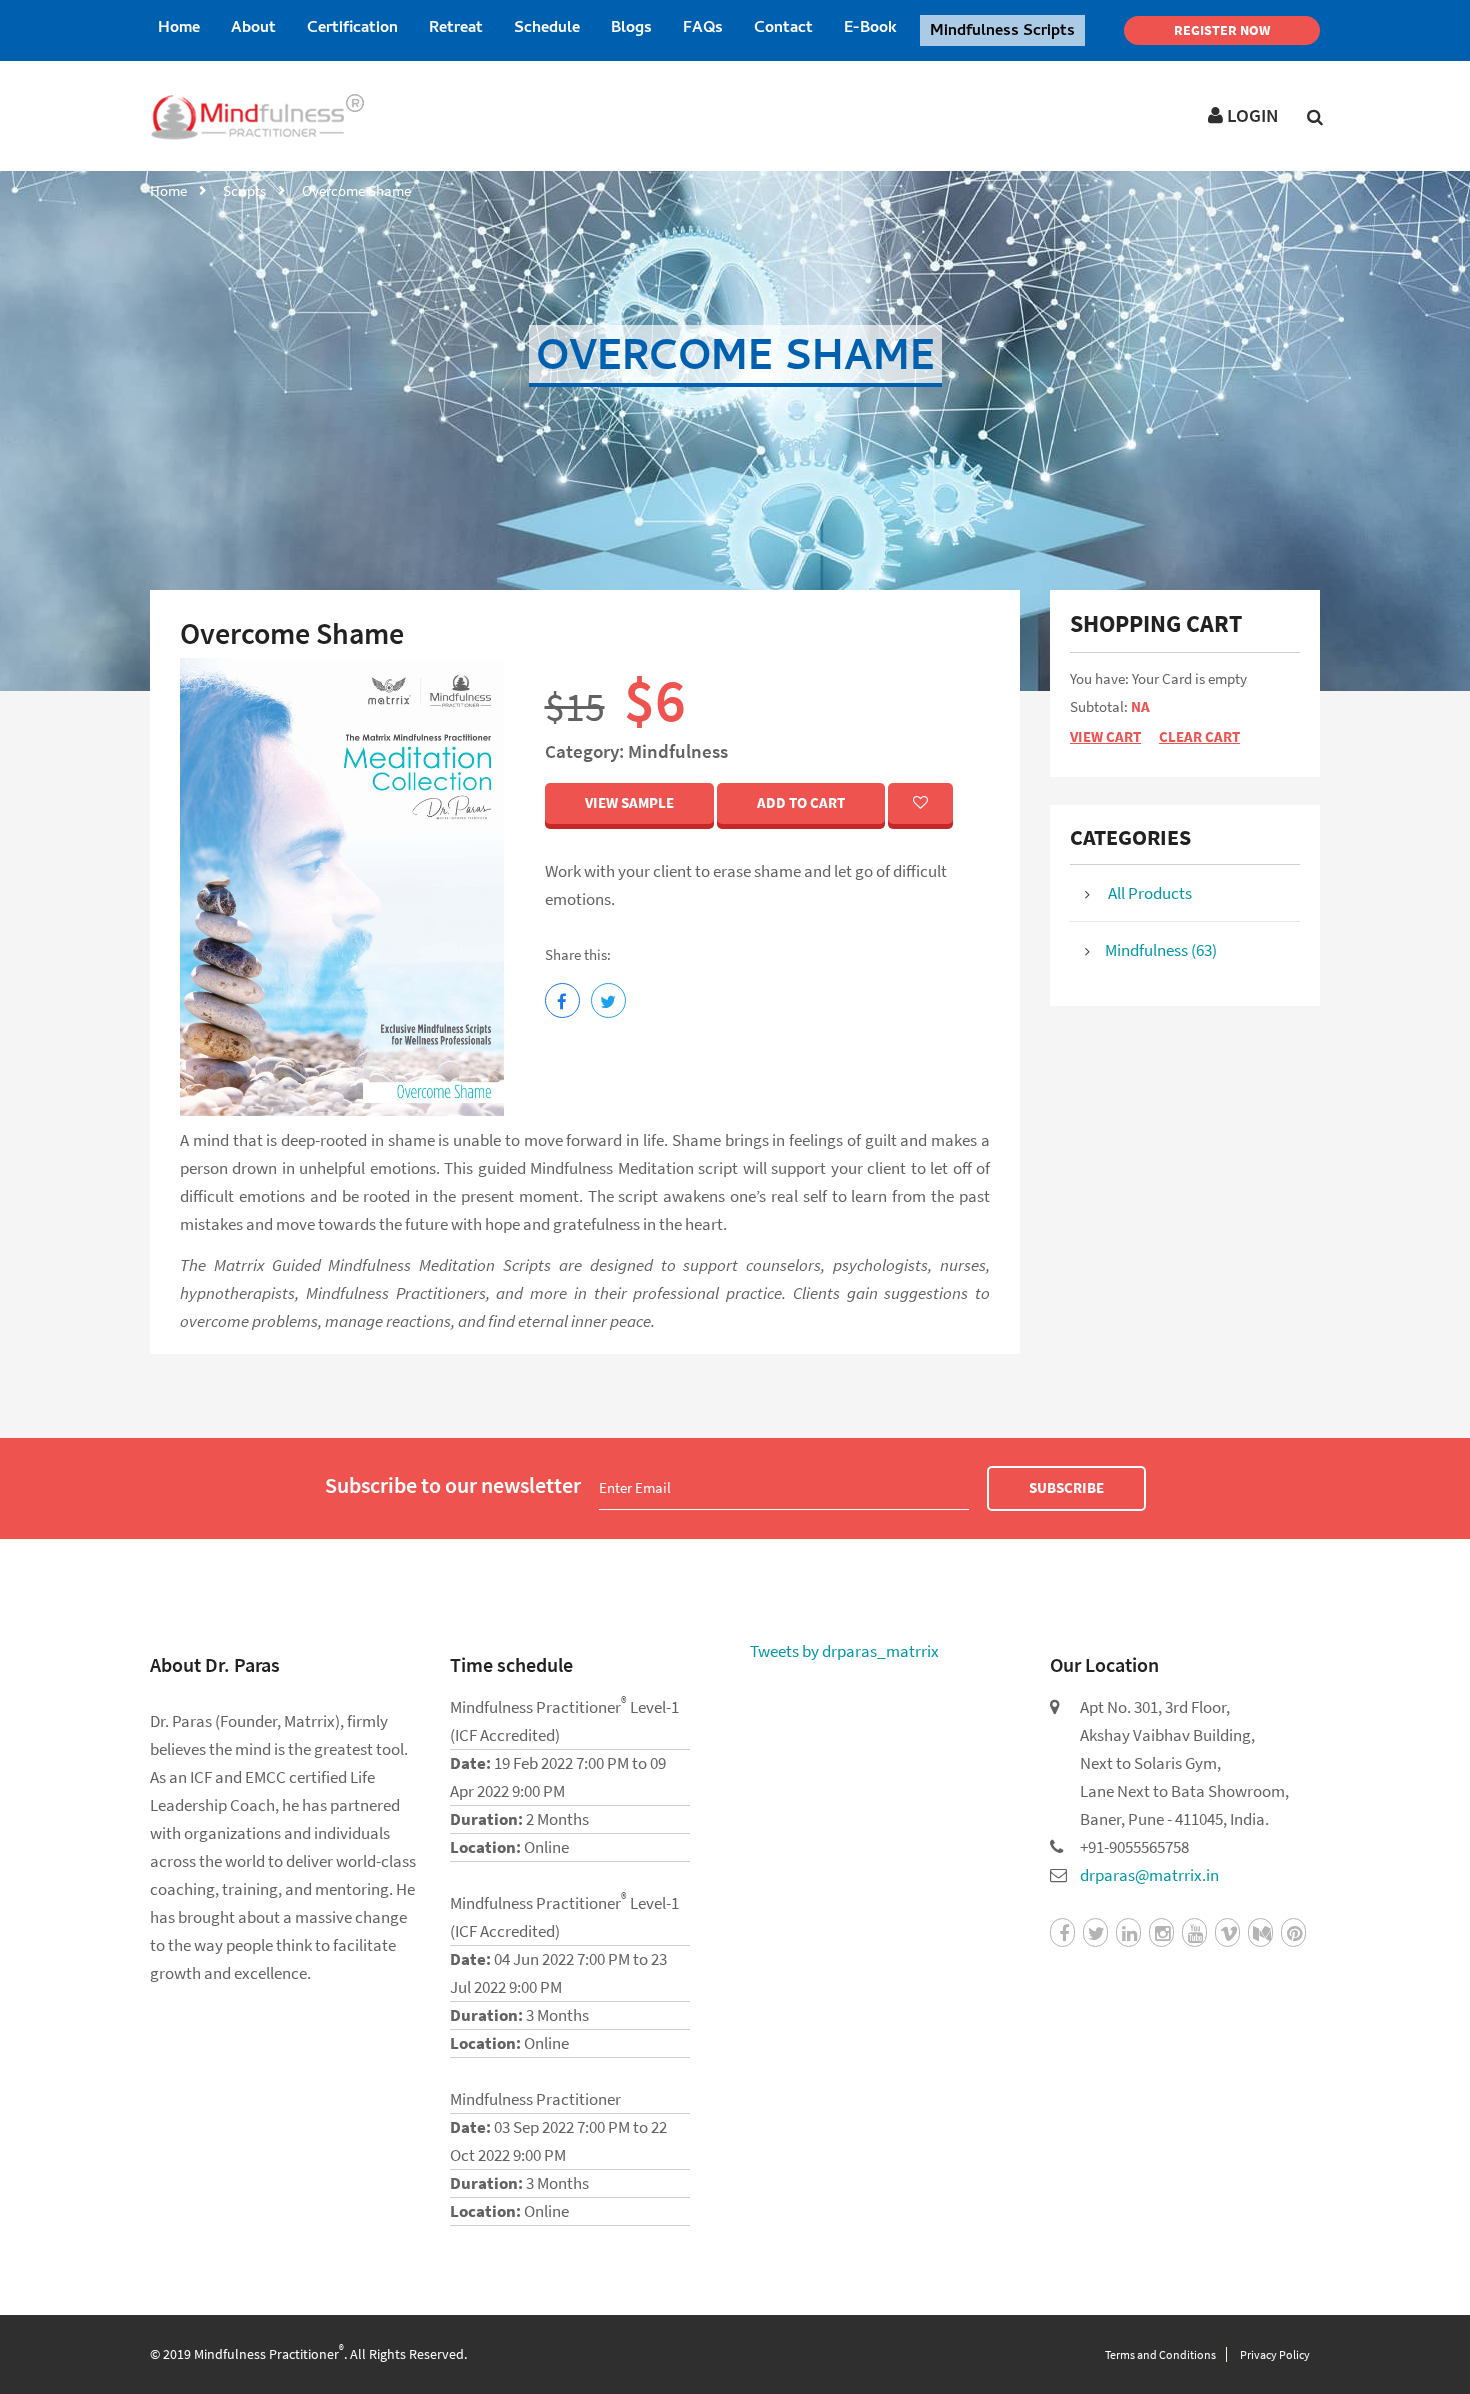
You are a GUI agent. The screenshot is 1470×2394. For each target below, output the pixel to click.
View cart (1105, 736)
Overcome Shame (356, 190)
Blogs (631, 29)
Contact (783, 29)
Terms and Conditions (1160, 2354)
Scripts (244, 190)
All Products (1148, 893)
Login (1250, 115)
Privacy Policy (1275, 2354)
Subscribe (1066, 1487)
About (253, 29)
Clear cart (1199, 736)
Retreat (456, 29)
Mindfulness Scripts (1002, 32)
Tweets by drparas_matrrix (844, 1651)
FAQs (703, 29)
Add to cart (801, 802)
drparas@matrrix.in (1149, 1875)
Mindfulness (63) (1161, 950)
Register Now (1222, 30)
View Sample (629, 802)
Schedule (547, 29)
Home (179, 29)
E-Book (870, 29)
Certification (352, 29)
